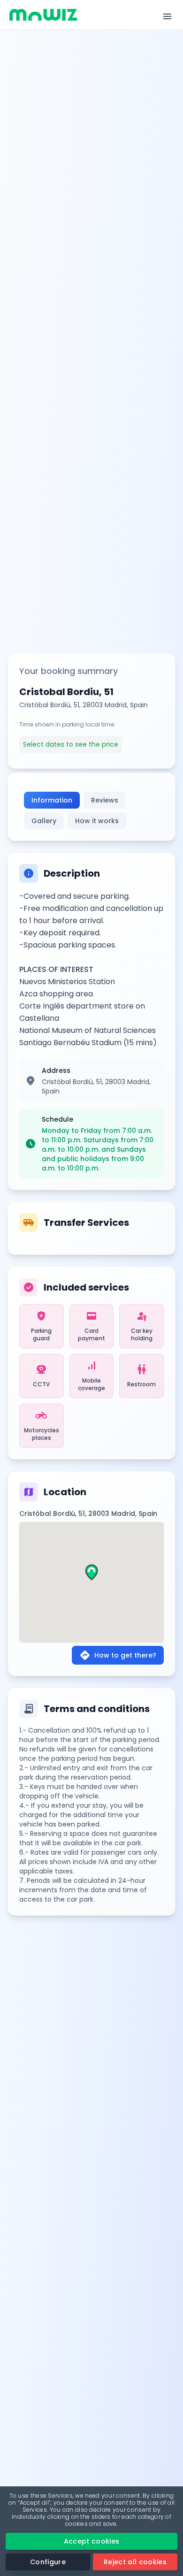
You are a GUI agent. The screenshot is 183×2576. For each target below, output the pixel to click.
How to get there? (118, 1655)
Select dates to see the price (71, 744)
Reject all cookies (135, 2562)
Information (52, 800)
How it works (97, 821)
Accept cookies (92, 2541)
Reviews (105, 800)
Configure (48, 2562)
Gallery (44, 821)
